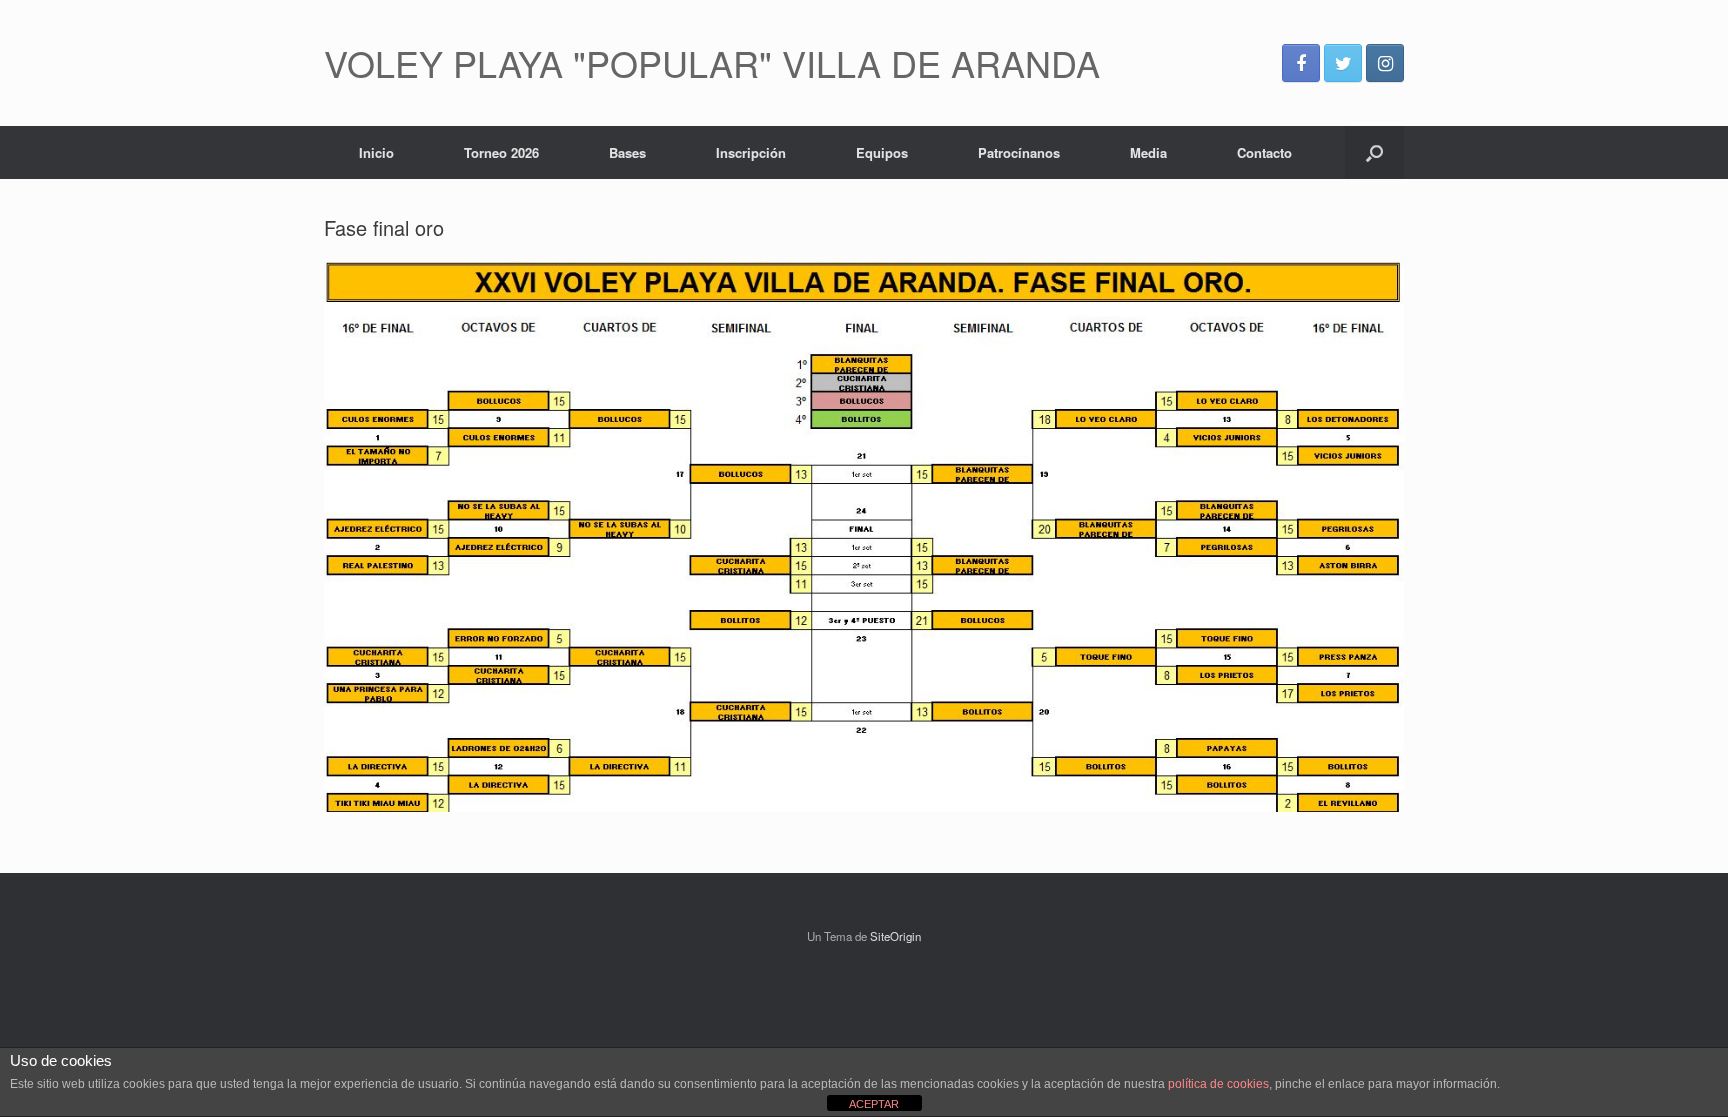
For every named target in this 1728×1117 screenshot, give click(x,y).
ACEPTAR (874, 1104)
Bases (627, 152)
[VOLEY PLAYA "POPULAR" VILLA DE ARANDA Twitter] (1343, 63)
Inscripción (751, 152)
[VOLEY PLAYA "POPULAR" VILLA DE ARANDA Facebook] (1301, 63)
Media (1148, 152)
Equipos (882, 152)
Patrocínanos (1019, 152)
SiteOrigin (895, 936)
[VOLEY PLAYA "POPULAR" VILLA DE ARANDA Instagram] (1385, 63)
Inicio (376, 152)
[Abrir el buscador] (1374, 152)
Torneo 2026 (501, 152)
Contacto (1264, 152)
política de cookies (1218, 1084)
